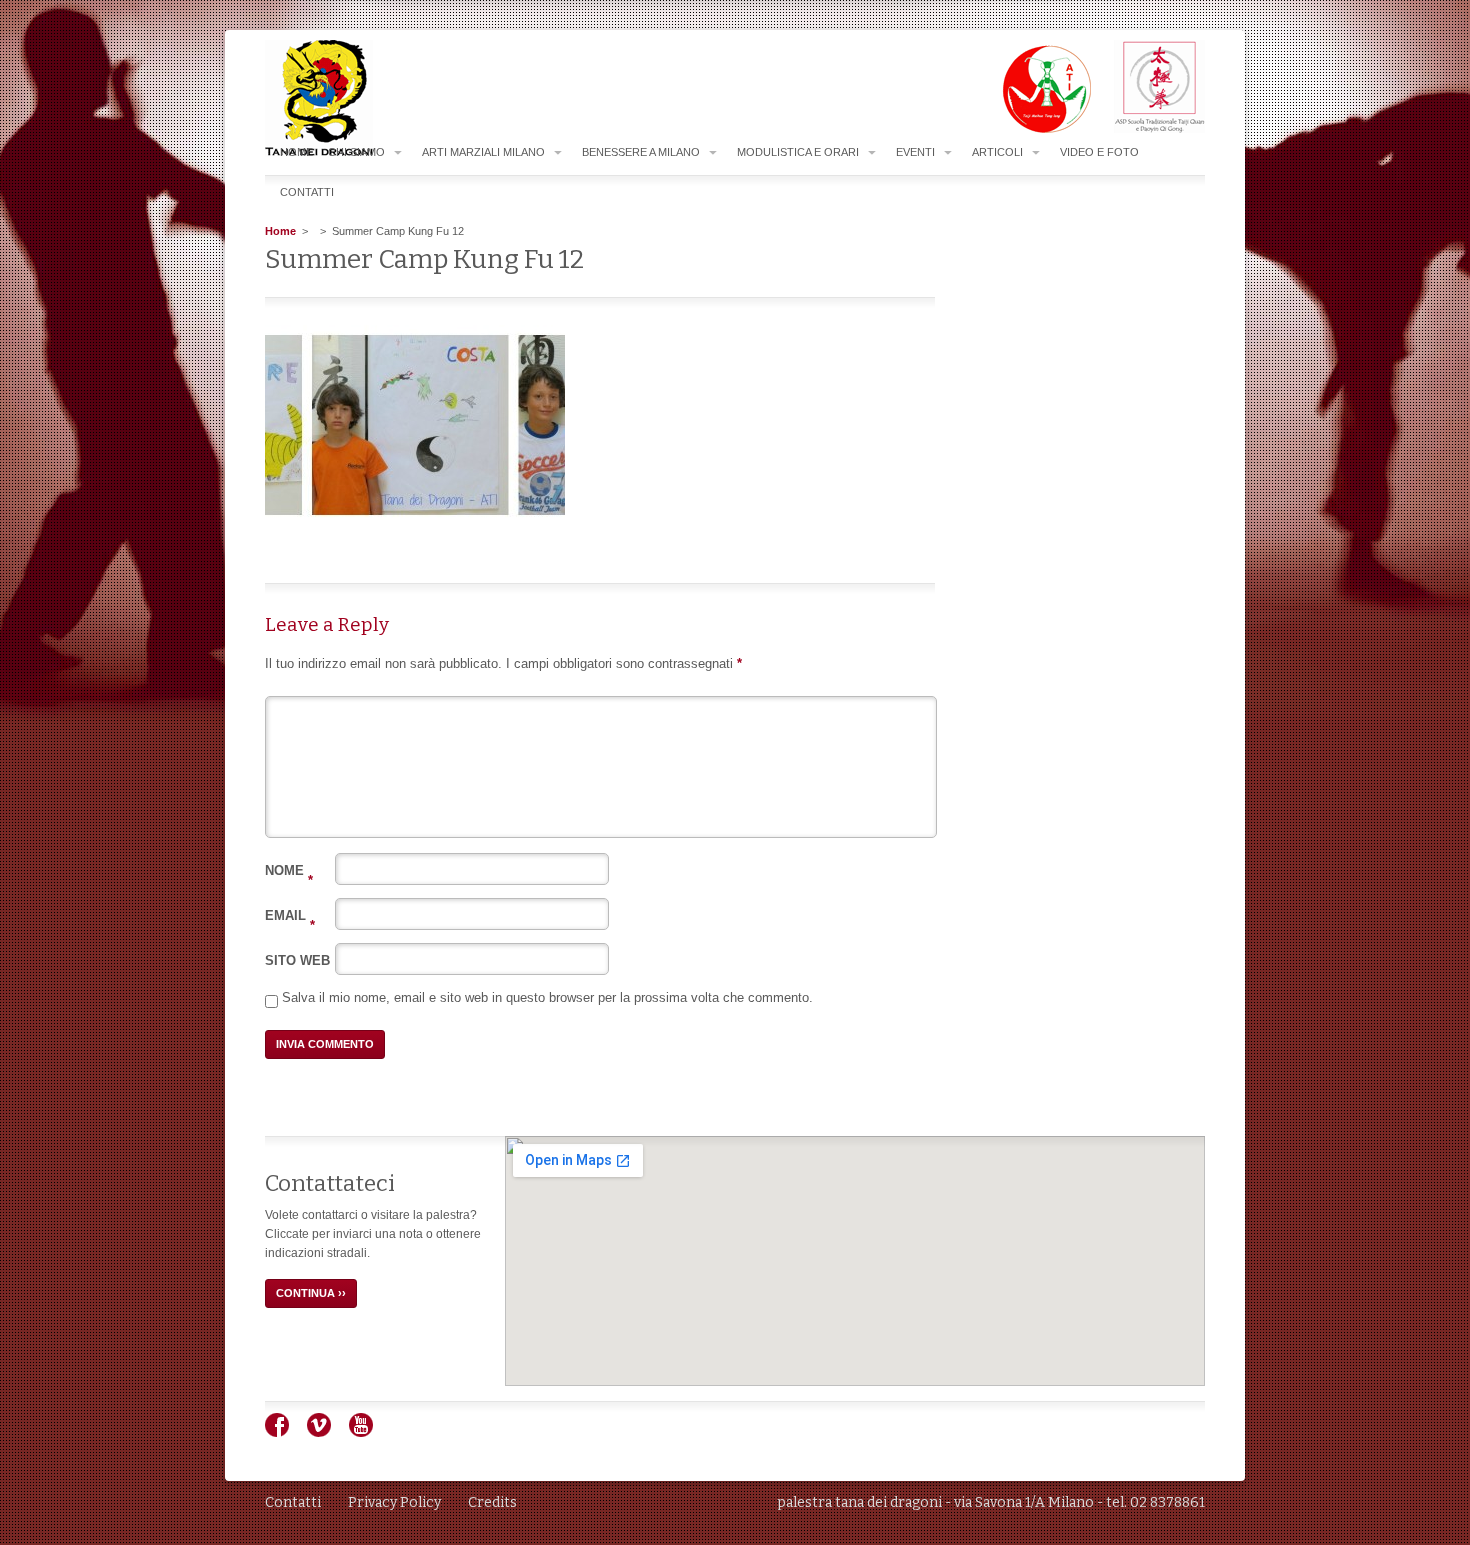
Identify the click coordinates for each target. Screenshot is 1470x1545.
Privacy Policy (394, 1502)
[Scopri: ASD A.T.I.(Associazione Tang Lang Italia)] (1036, 129)
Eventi (915, 152)
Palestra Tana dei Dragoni (359, 98)
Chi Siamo (356, 152)
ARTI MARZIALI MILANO (483, 152)
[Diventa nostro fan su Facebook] (284, 1433)
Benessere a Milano (641, 152)
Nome (289, 870)
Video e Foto (1099, 152)
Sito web (297, 960)
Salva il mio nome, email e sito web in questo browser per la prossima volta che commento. (547, 997)
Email (290, 915)
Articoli (997, 152)
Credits (492, 1502)
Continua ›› (311, 1293)
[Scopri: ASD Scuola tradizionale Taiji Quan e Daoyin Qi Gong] (1149, 129)
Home (296, 152)
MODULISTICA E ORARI (798, 152)
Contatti (307, 192)
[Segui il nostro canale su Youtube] (368, 1433)
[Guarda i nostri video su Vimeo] (326, 1433)
